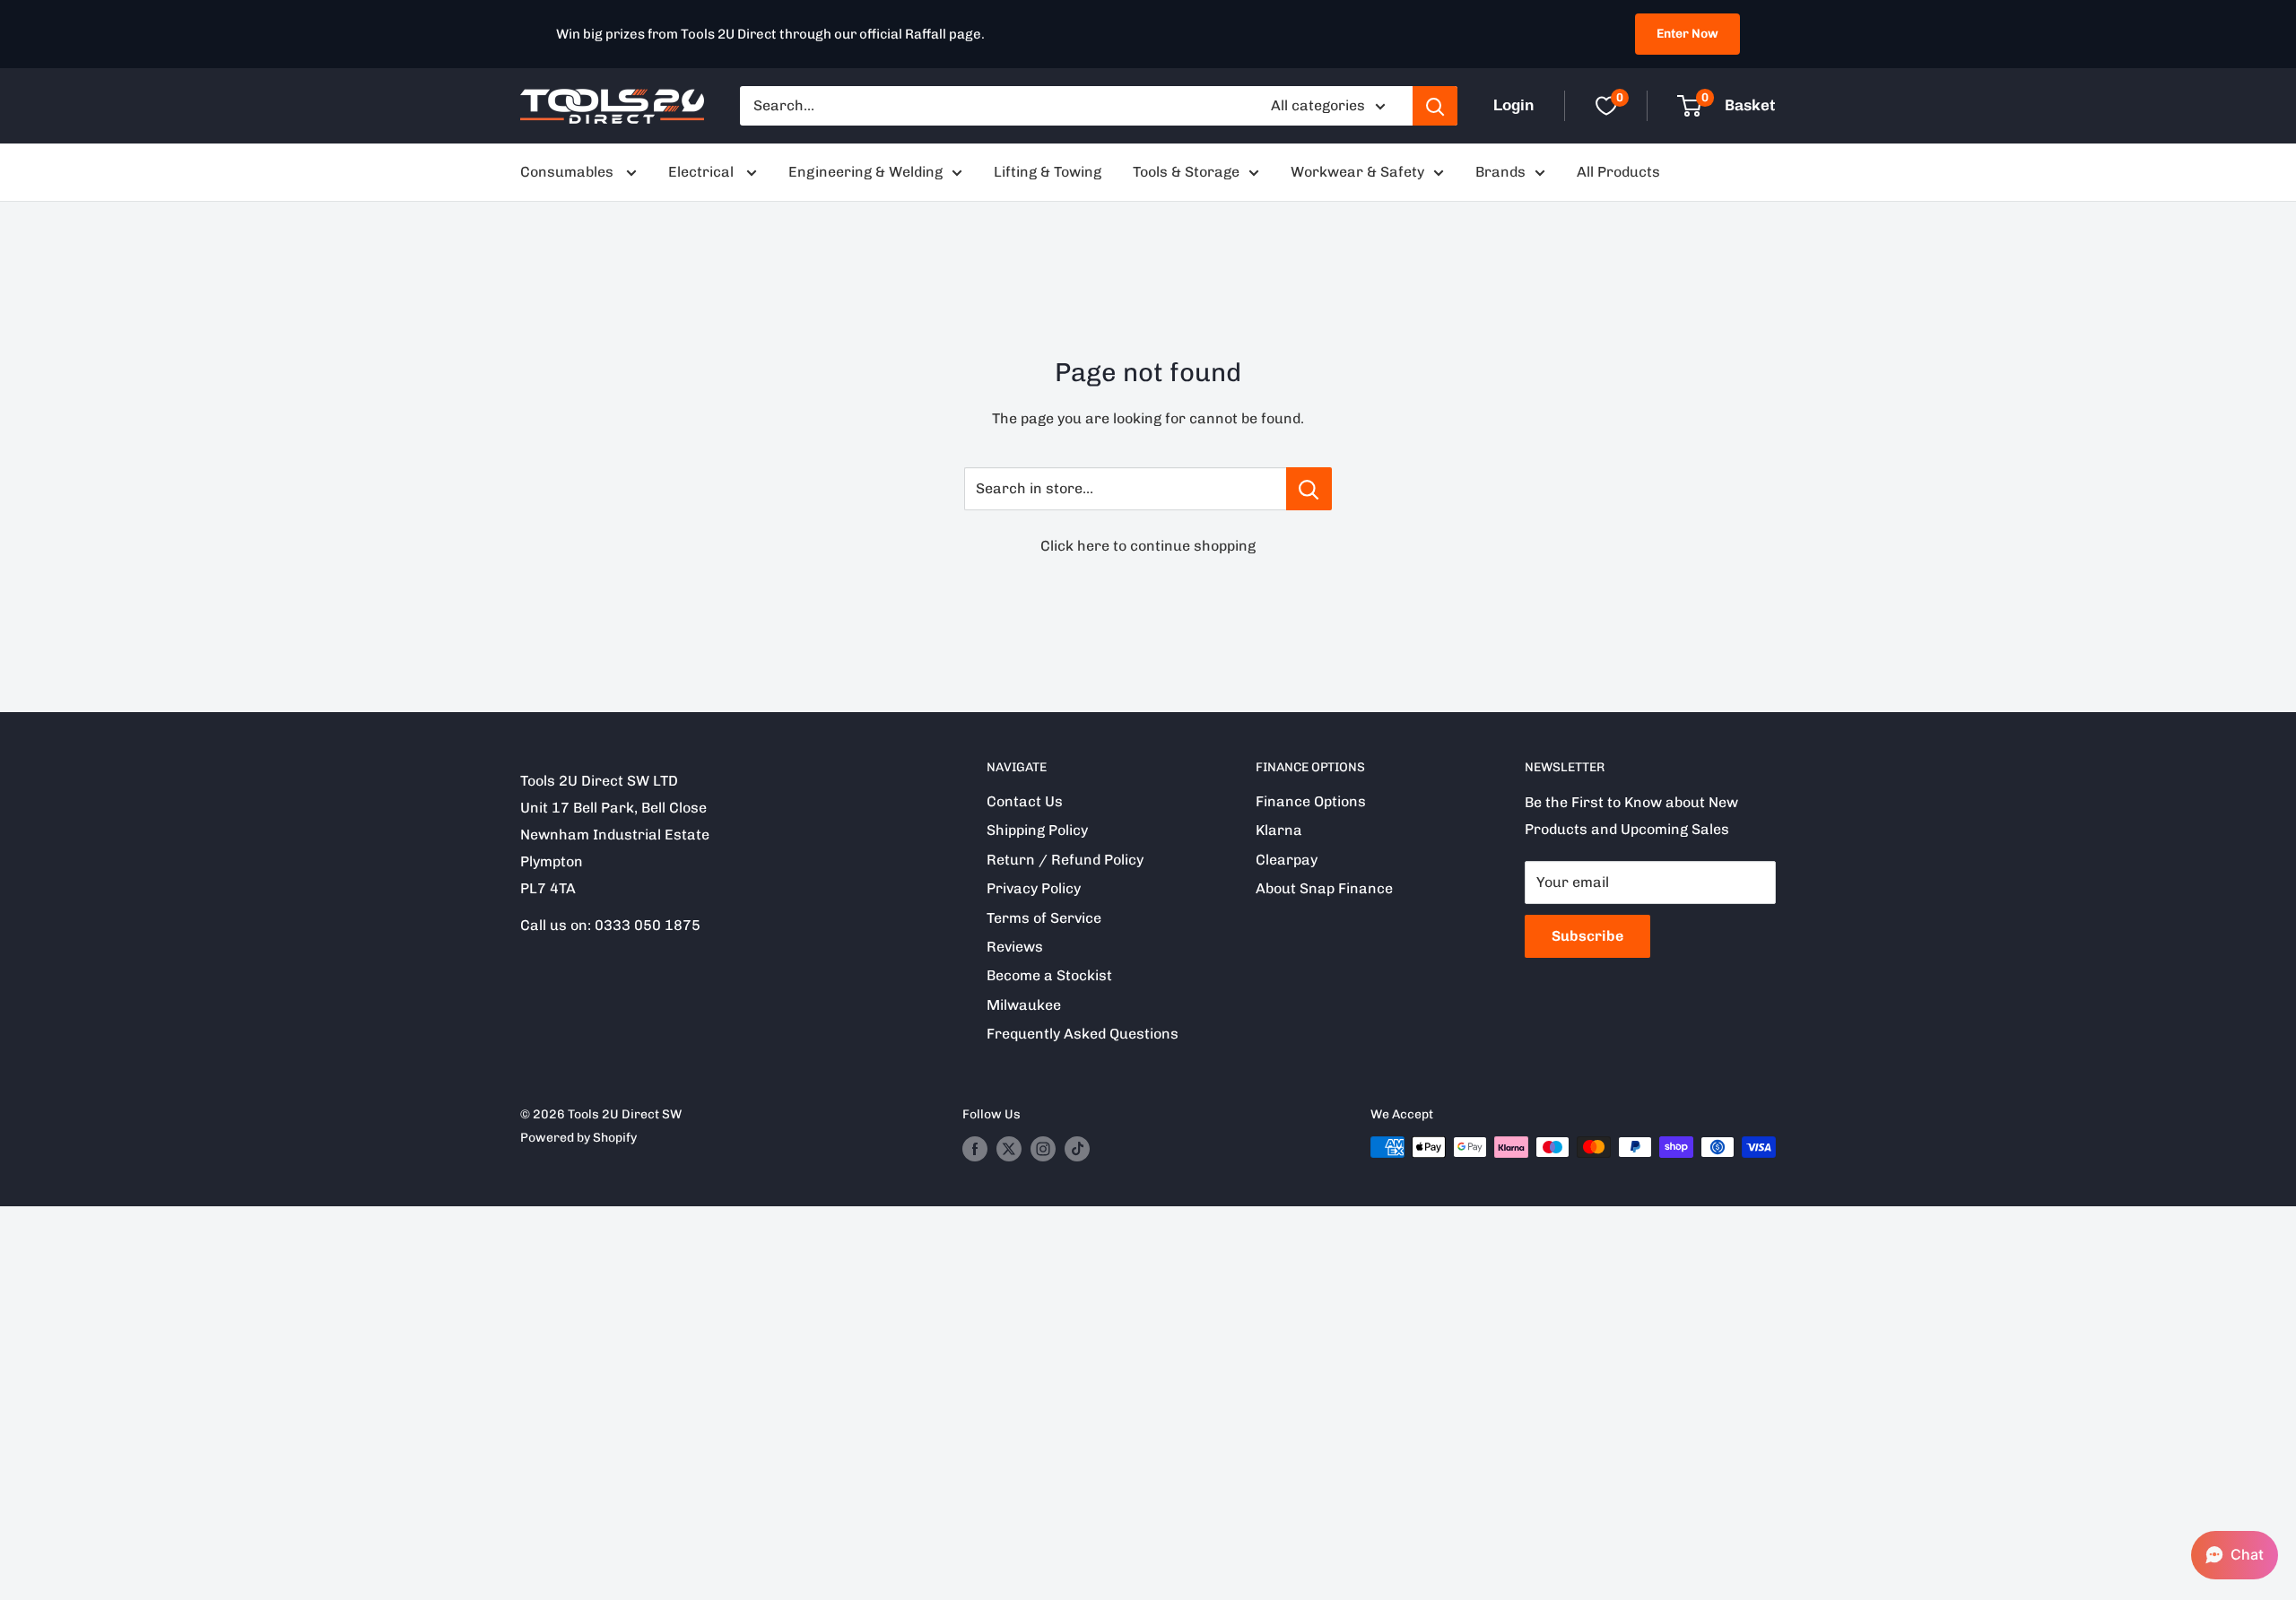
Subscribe (1587, 936)
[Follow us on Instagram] (1043, 1149)
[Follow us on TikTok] (1077, 1149)
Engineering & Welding (865, 172)
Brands (1500, 172)
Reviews (1015, 947)
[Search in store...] (1309, 489)
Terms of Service (1044, 918)
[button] (2235, 1555)
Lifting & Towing (1048, 172)
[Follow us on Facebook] (975, 1149)
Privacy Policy (1034, 888)
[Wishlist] (1606, 106)
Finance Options (1311, 801)
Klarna (1279, 830)
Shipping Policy (1037, 830)
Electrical (703, 172)
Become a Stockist (1049, 975)
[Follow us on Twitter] (1009, 1149)
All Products (1618, 172)
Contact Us (1025, 801)
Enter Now (1687, 34)
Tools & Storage (1186, 172)
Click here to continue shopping (1148, 546)
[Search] (1435, 106)
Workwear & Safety (1357, 172)
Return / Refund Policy (1065, 860)
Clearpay (1287, 860)
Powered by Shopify (578, 1138)
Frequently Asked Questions (1083, 1034)
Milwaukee (1024, 1005)
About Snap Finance (1324, 888)
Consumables (569, 172)
